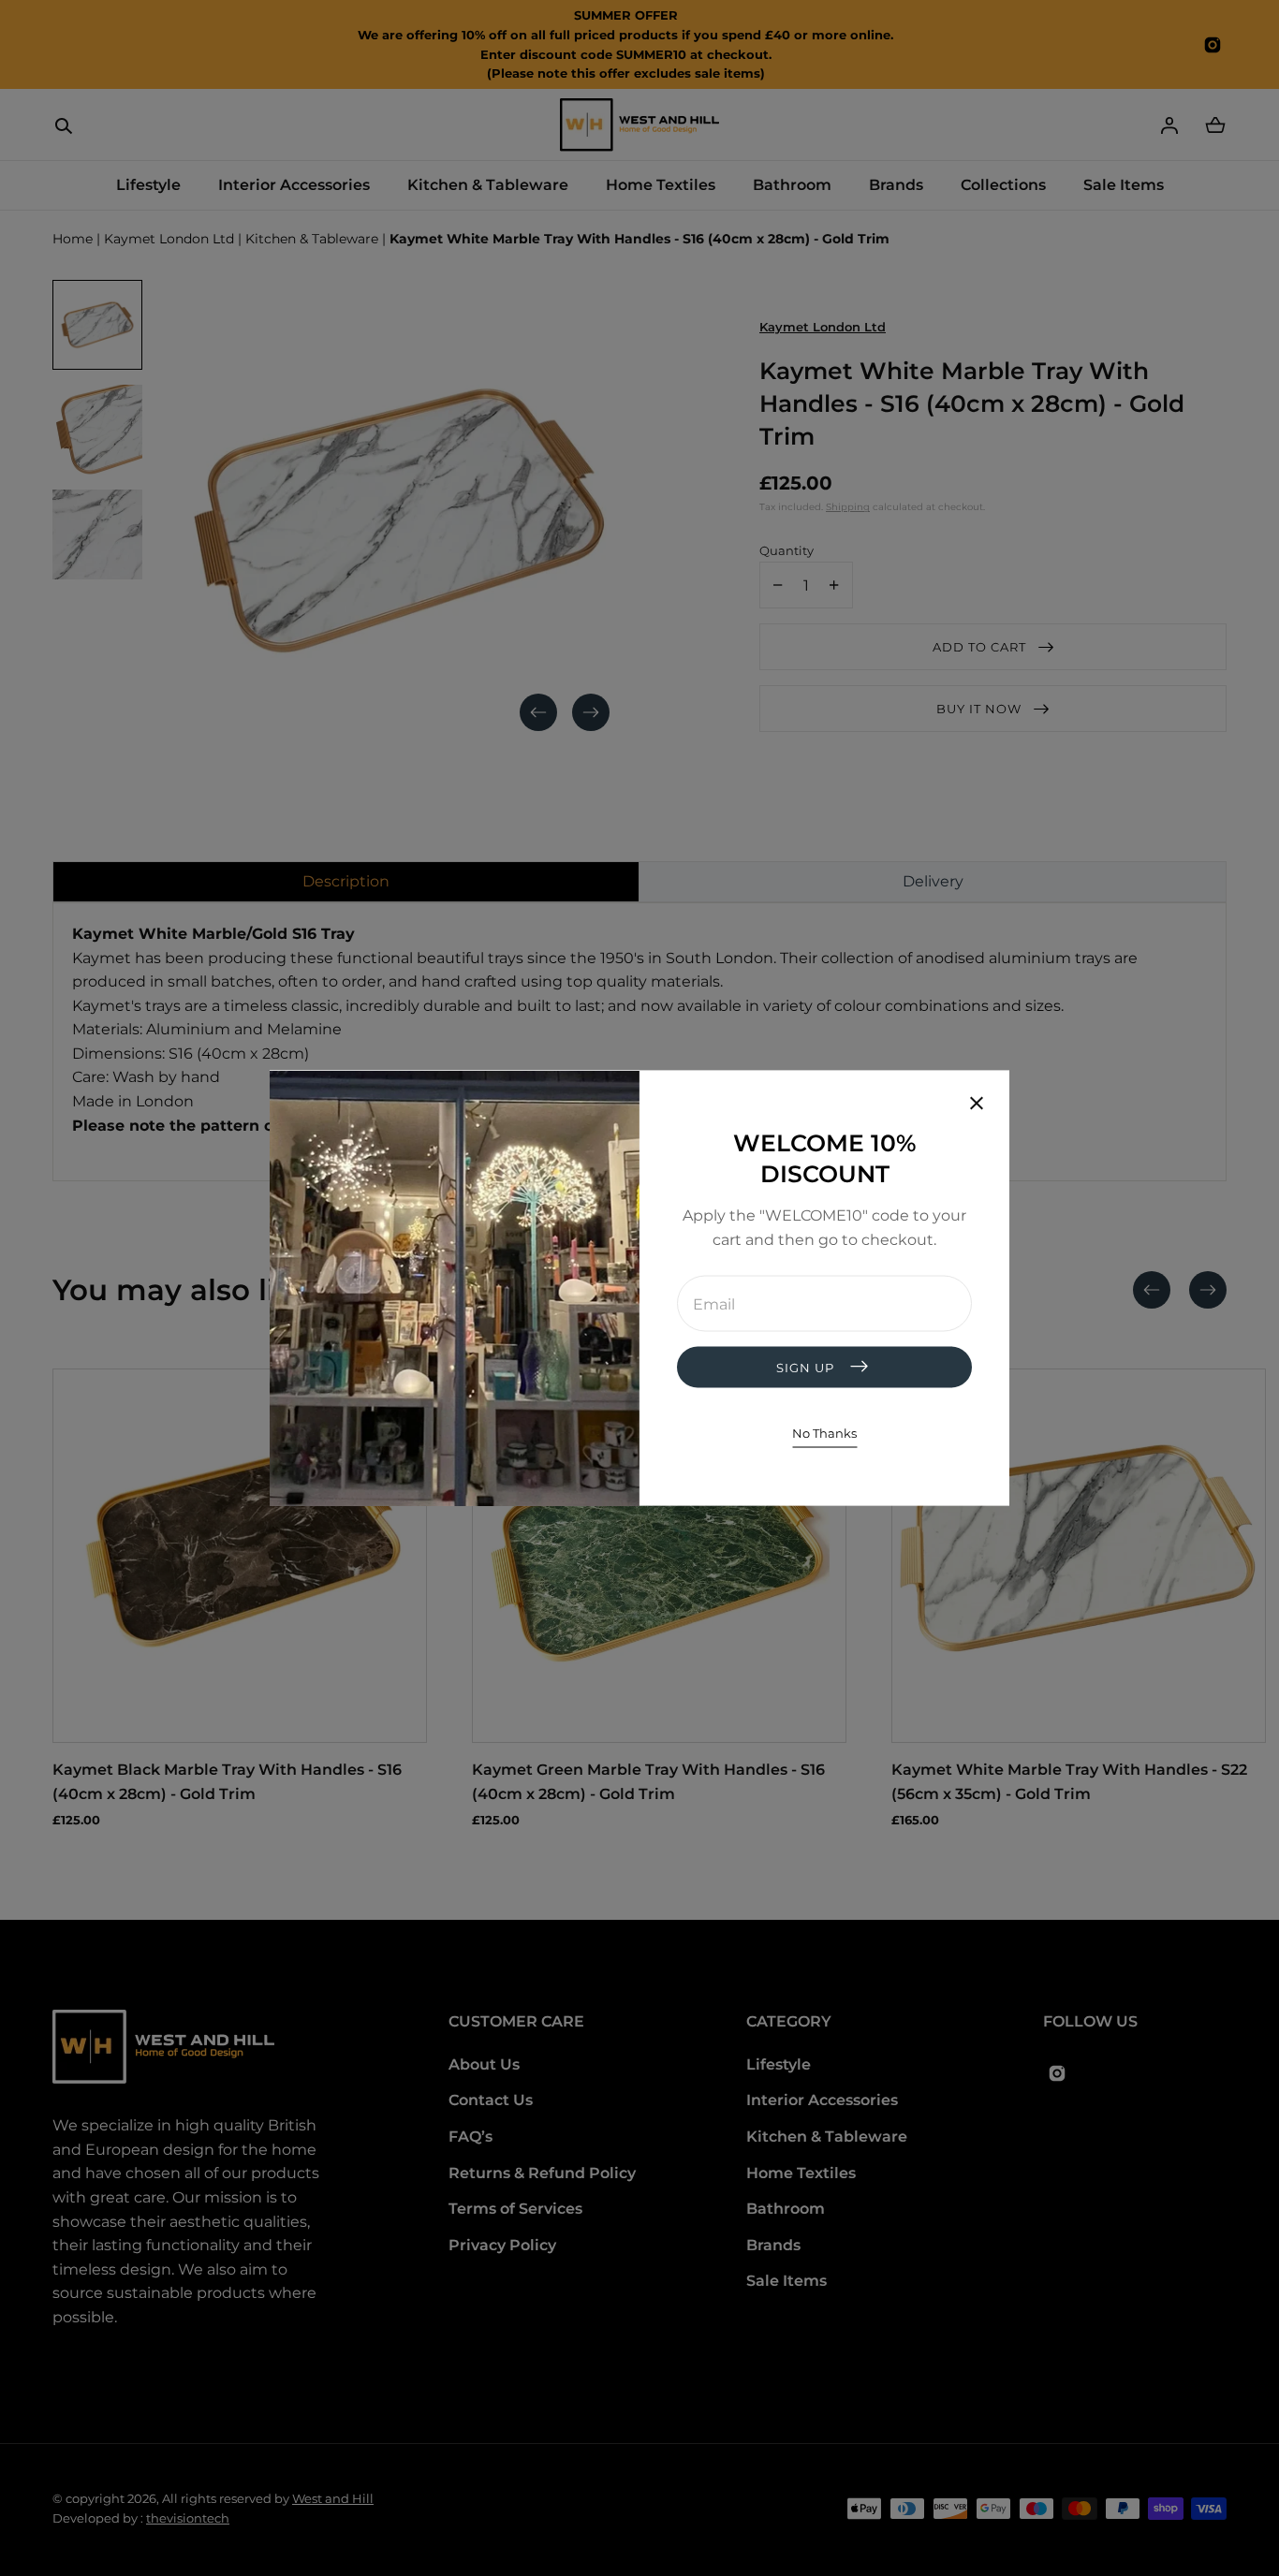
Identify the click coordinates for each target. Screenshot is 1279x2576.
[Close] (977, 1105)
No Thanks (824, 1433)
